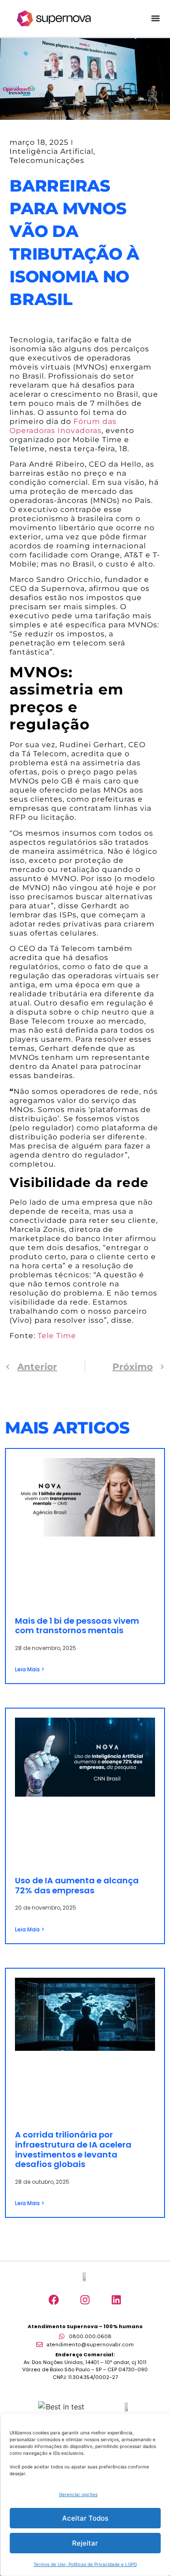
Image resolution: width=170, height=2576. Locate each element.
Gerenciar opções (78, 2494)
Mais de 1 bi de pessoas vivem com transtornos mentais (77, 1626)
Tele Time (57, 1336)
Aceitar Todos (85, 2518)
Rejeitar (85, 2543)
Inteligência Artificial (51, 151)
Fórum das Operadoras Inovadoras (63, 426)
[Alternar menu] (155, 18)
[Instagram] (85, 2300)
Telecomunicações (47, 160)
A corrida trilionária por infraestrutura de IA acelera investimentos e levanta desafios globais (73, 2149)
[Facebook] (53, 2300)
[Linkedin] (116, 2300)
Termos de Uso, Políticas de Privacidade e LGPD (85, 2564)
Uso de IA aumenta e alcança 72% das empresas (77, 1885)
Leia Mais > (30, 1669)
